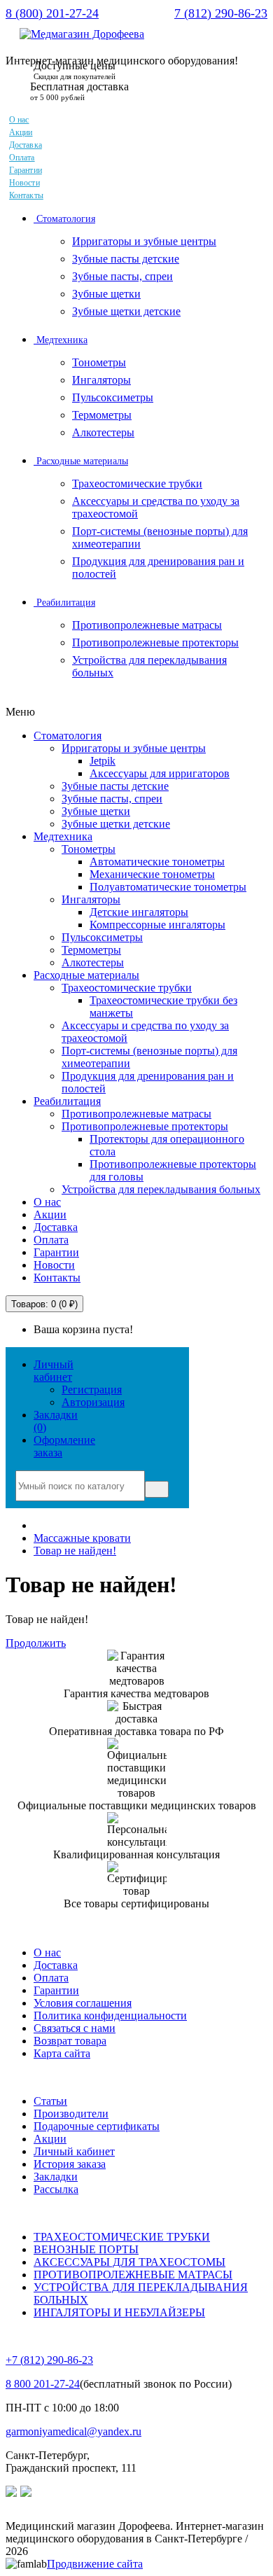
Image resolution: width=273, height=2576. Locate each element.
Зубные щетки (106, 294)
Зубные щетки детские (126, 311)
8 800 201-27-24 (43, 2384)
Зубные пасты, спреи (122, 276)
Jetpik (103, 761)
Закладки (56, 2177)
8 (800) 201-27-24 (52, 13)
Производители (71, 2114)
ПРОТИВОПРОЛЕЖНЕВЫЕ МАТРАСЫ (133, 2275)
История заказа (70, 2164)
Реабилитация (64, 603)
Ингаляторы (101, 380)
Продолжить (36, 1643)
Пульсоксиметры (113, 397)
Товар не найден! (75, 1551)
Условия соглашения (83, 2003)
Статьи (50, 2101)
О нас (19, 120)
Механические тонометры (152, 874)
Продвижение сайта (95, 2564)
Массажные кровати (82, 1538)
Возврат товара (70, 2041)
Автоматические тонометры (157, 862)
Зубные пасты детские (126, 259)
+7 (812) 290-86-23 (49, 2360)
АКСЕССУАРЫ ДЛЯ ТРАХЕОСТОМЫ (129, 2262)
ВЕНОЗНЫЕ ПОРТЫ (86, 2249)
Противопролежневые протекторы (155, 642)
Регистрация (92, 1390)
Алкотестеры (103, 432)
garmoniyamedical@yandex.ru (73, 2431)
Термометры (102, 415)
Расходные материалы (81, 461)
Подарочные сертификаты (97, 2126)
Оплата (22, 158)
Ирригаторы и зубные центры (144, 241)
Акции (21, 132)
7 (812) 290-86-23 (221, 13)
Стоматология (64, 219)
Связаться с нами (75, 2028)
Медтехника (61, 340)
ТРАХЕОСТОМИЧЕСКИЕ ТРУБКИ (122, 2237)
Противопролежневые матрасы (147, 625)
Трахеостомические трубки (137, 483)
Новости (24, 183)
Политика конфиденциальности (110, 2015)
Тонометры (99, 362)
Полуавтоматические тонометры (168, 887)
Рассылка (56, 2189)
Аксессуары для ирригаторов (160, 773)
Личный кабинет (74, 2151)
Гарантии (26, 170)
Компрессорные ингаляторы (157, 925)
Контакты (26, 195)
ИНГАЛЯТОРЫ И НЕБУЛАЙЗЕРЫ (119, 2312)
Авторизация (93, 1402)
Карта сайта (62, 2053)
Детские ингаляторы (139, 912)
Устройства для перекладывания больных (161, 1189)
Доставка (26, 145)
